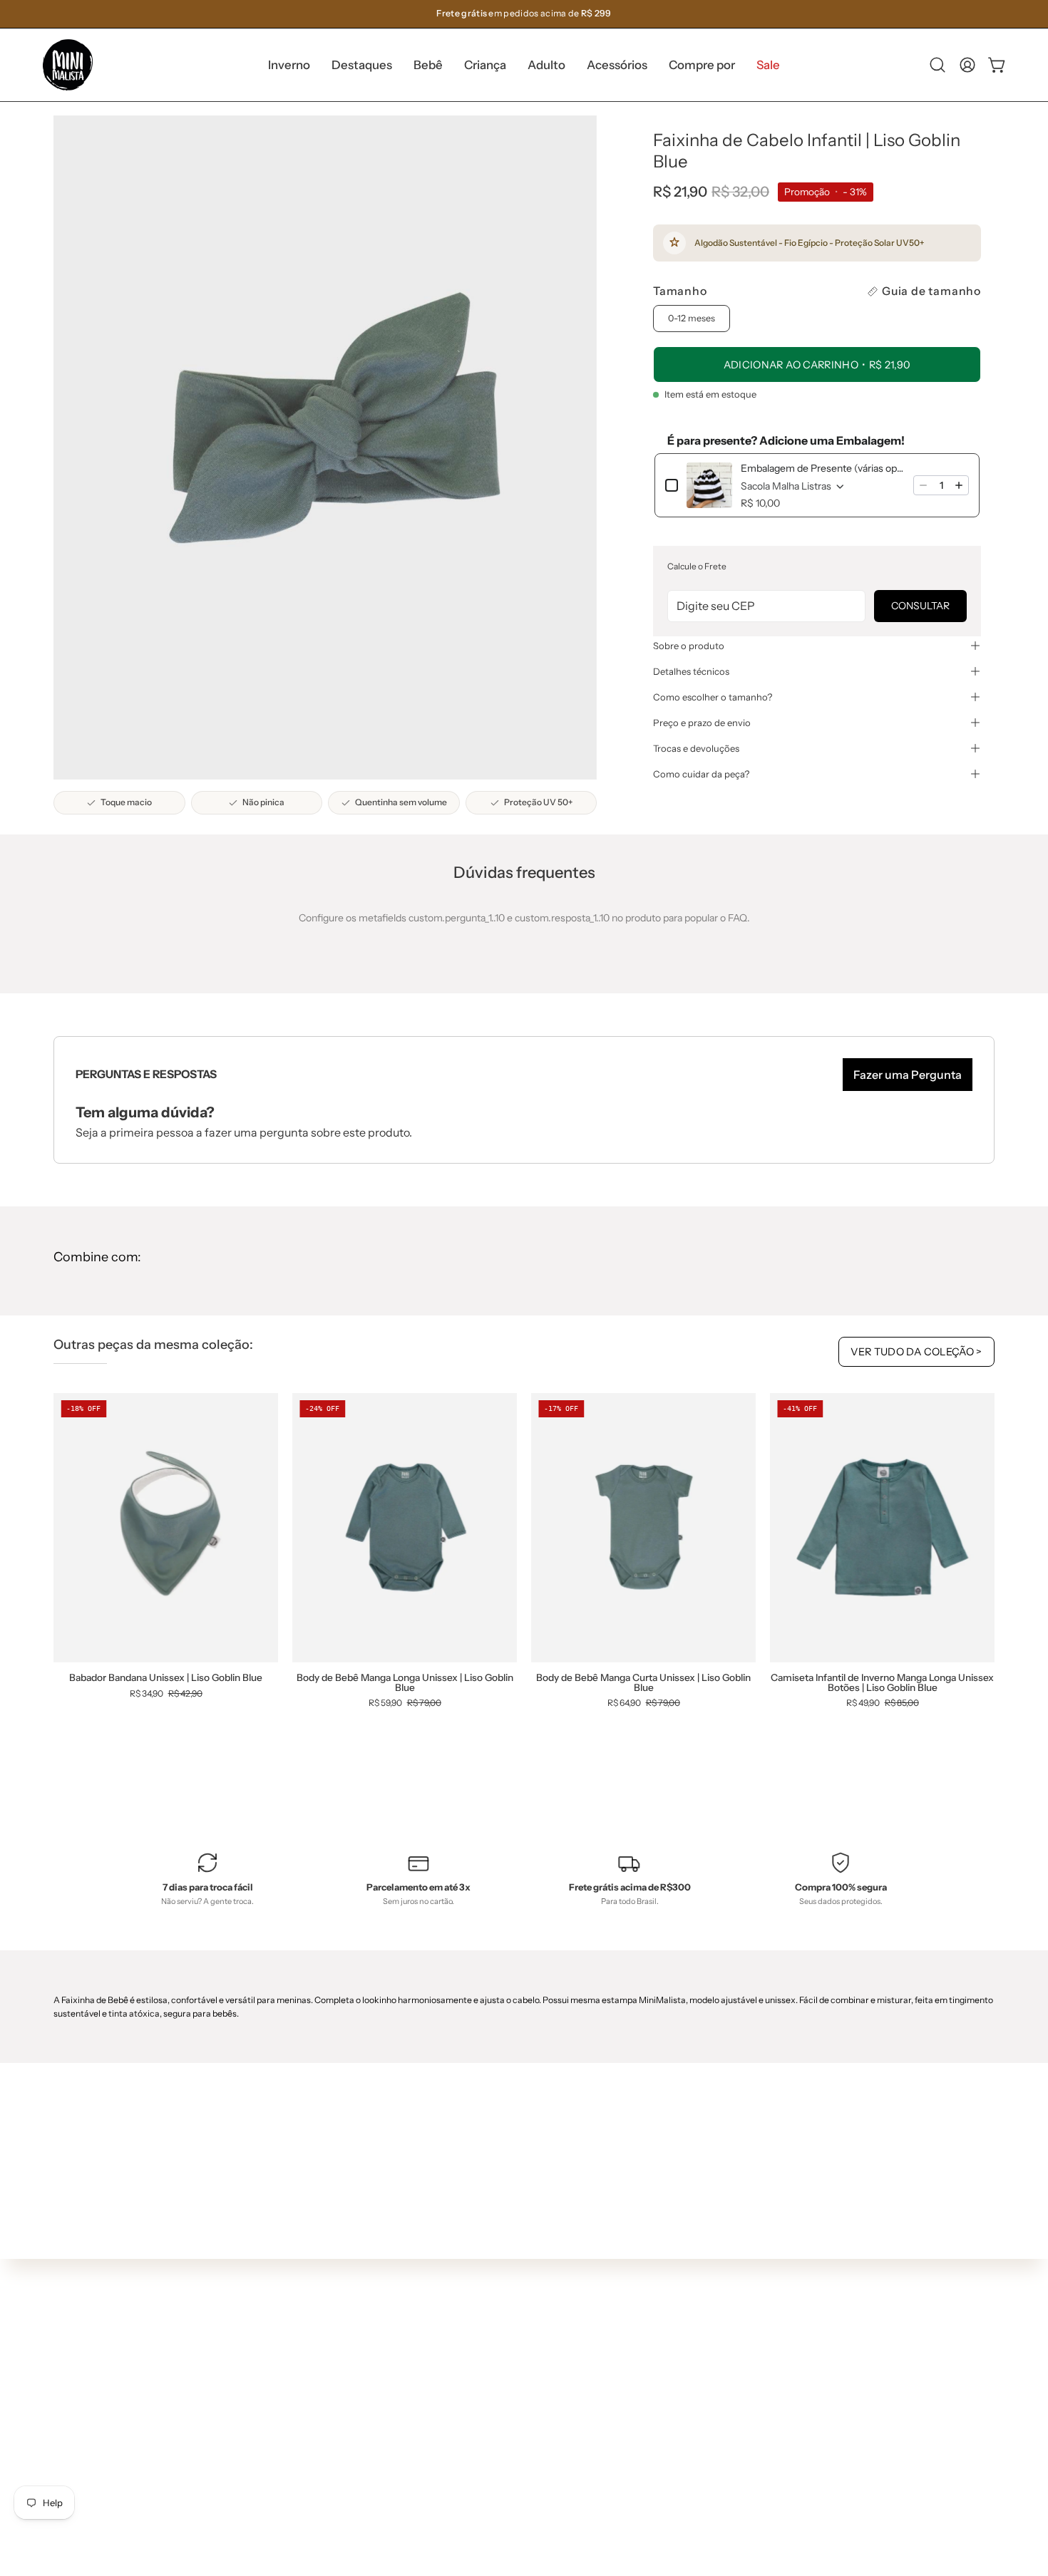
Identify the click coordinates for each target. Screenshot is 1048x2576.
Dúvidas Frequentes (537, 2308)
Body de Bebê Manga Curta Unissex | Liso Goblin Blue (643, 1683)
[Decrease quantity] (923, 485)
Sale (306, 2482)
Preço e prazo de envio (702, 723)
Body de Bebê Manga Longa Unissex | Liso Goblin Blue (405, 1683)
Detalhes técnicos (691, 671)
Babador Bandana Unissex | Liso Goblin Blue (166, 1678)
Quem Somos (521, 2329)
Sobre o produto (689, 646)
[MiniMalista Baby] (68, 65)
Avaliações (515, 2456)
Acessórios (321, 2440)
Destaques (321, 2355)
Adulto (311, 2419)
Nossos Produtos (529, 2350)
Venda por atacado (534, 2477)
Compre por (324, 2461)
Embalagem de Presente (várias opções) (823, 468)
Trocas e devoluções (696, 748)
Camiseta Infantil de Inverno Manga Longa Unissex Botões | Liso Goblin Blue (882, 1683)
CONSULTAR (920, 606)
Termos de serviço (532, 2414)
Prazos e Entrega (529, 2371)
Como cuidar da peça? (701, 774)
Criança (314, 2397)
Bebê (308, 2376)
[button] (362, 65)
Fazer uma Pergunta (908, 1075)
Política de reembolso (539, 2435)
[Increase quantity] (959, 485)
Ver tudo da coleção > (916, 1352)
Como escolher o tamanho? (713, 697)
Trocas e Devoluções (538, 2393)
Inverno (314, 2334)
